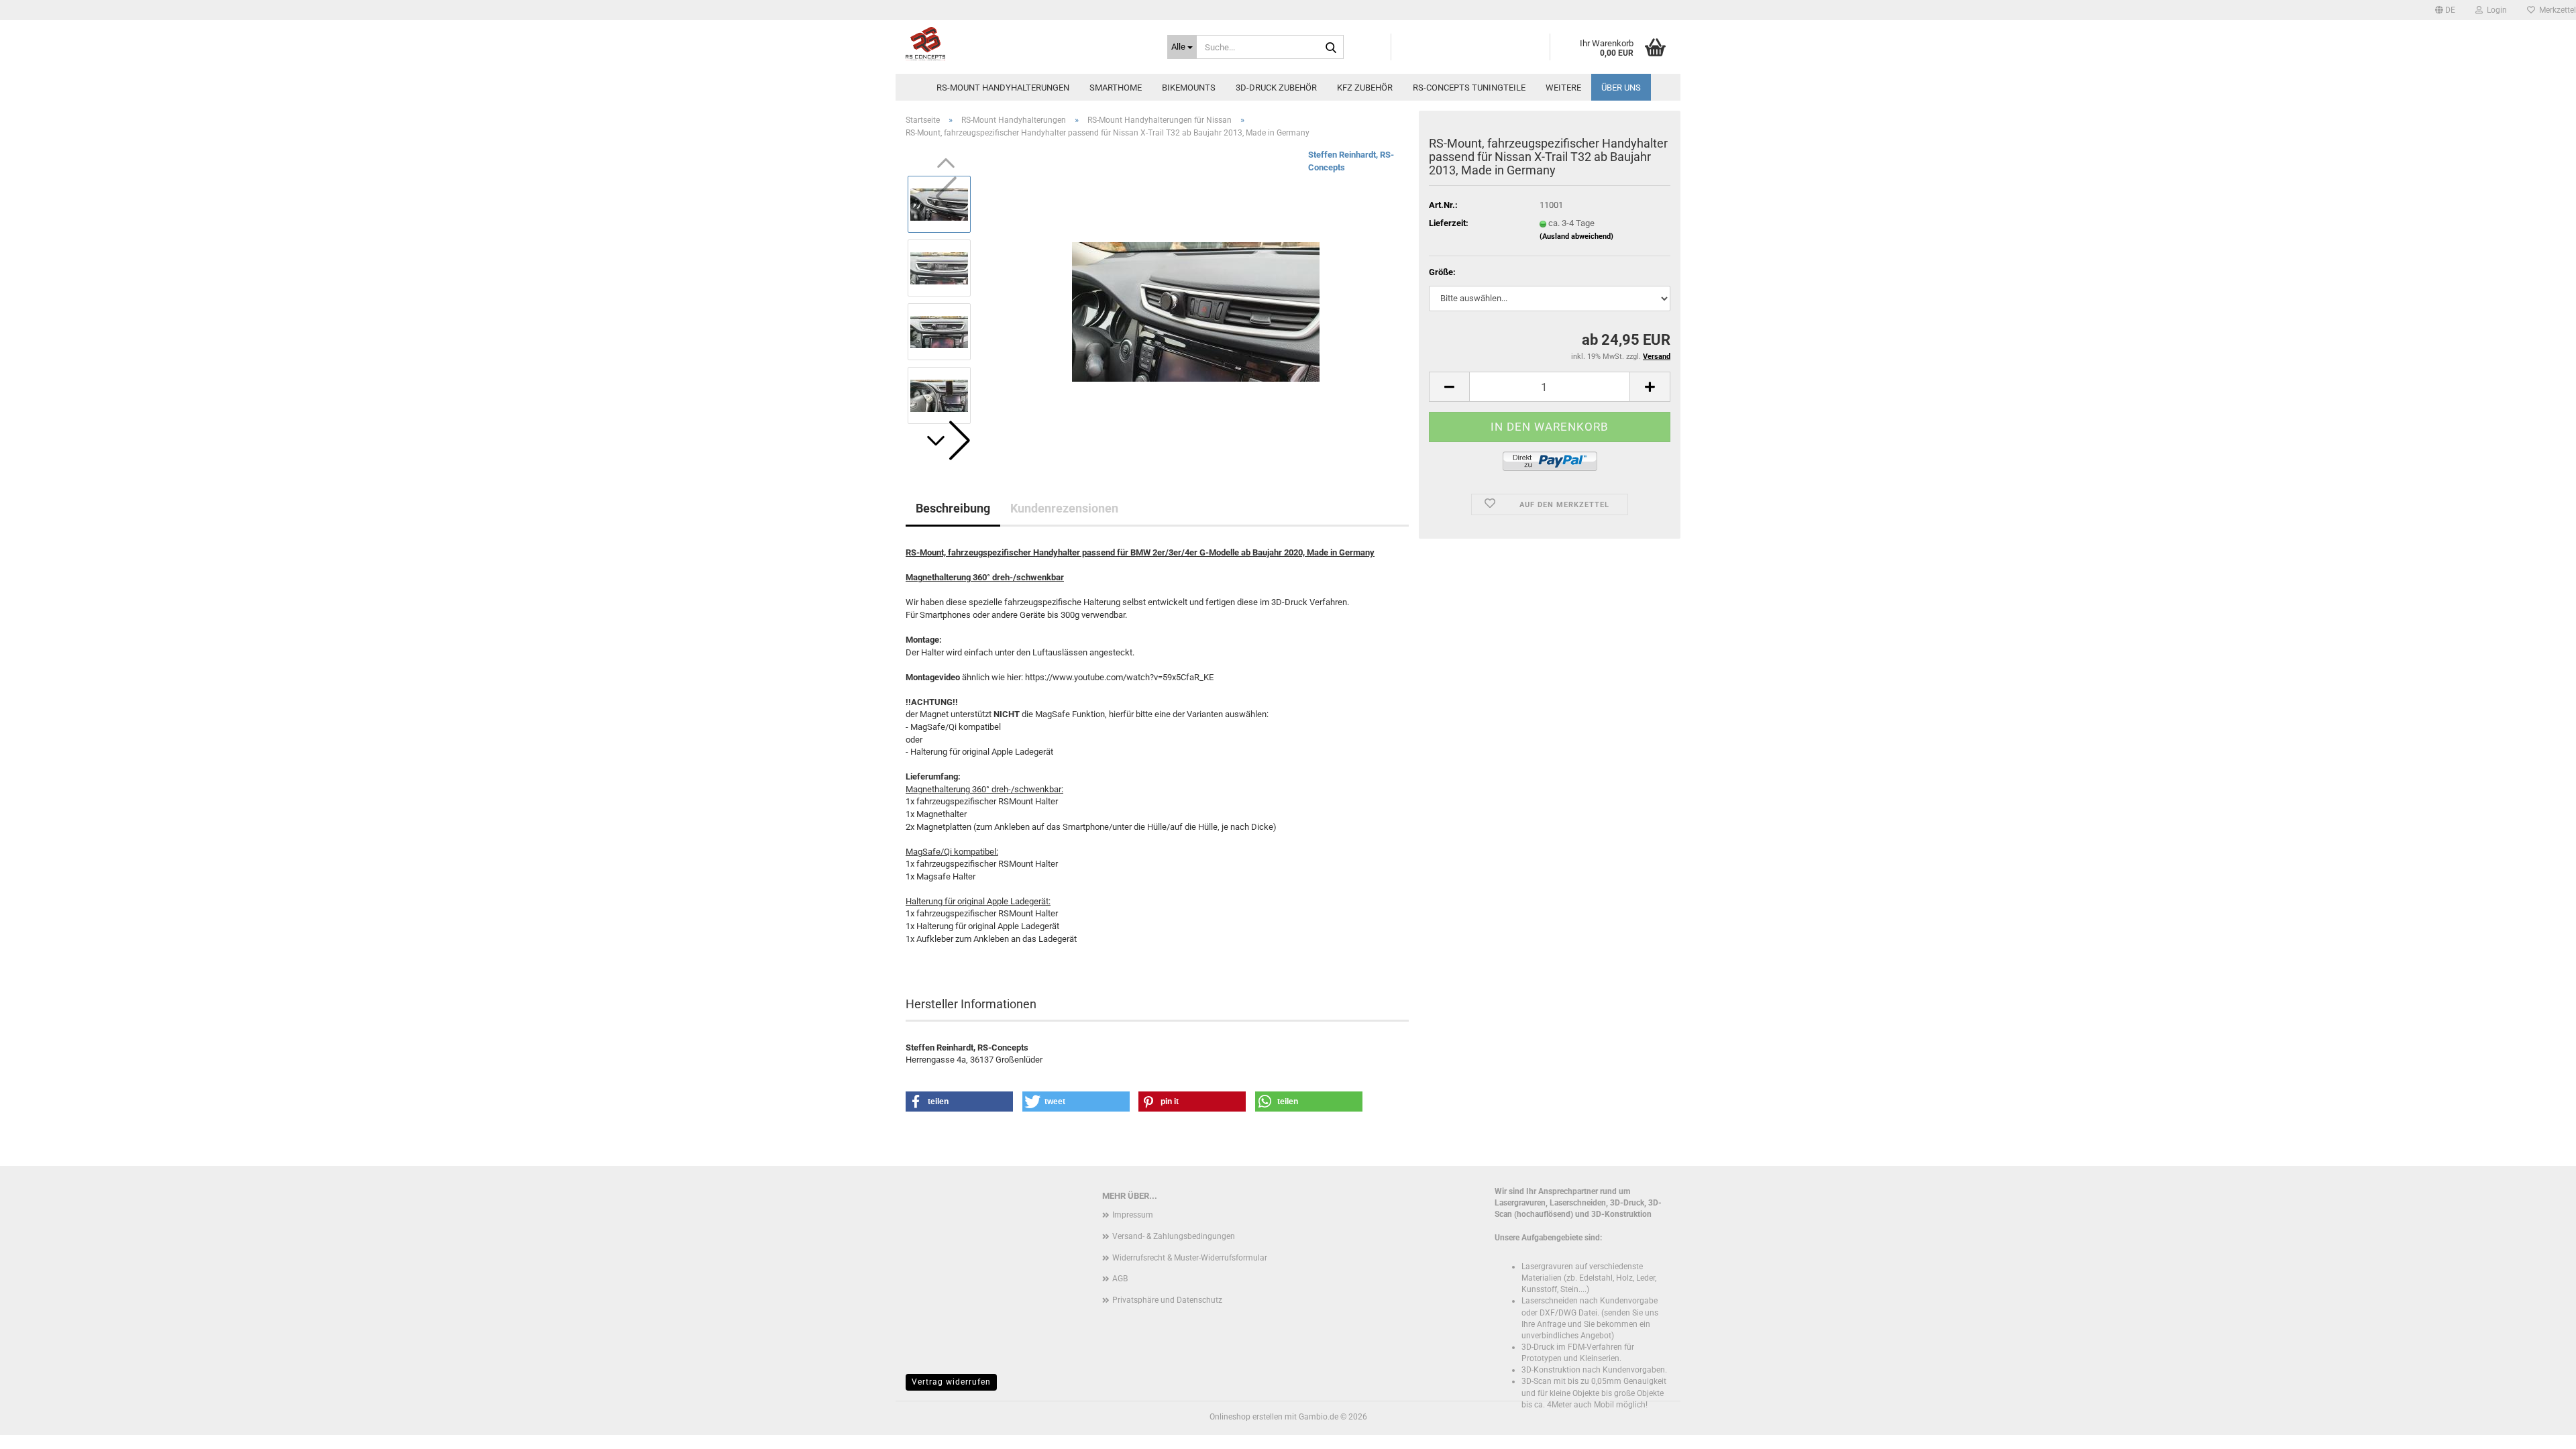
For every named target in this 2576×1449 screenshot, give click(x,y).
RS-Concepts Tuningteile (1469, 88)
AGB (1120, 1279)
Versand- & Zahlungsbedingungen (1174, 1236)
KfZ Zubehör (1365, 88)
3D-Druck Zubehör (1276, 88)
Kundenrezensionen (1064, 508)
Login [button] (2495, 10)
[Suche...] (1331, 48)
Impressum (1133, 1215)
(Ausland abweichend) (1576, 236)
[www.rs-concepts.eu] (1026, 44)
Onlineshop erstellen (1246, 1417)
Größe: (1442, 272)
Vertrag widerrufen (951, 1382)
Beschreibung (953, 508)
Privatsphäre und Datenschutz (1167, 1300)
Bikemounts (1189, 88)
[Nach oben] (2539, 1429)
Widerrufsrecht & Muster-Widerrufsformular (1190, 1258)
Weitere (1563, 88)
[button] (2445, 10)
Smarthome (1116, 88)
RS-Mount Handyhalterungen (1003, 88)
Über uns (1621, 88)
